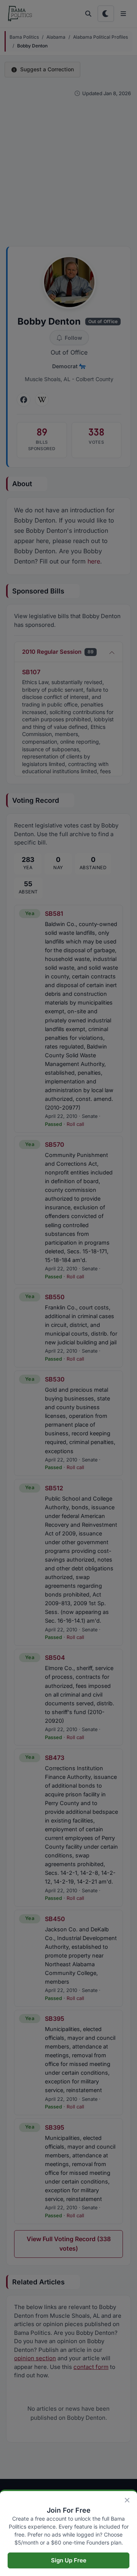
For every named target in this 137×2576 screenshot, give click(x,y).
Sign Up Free (69, 2560)
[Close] (127, 2500)
